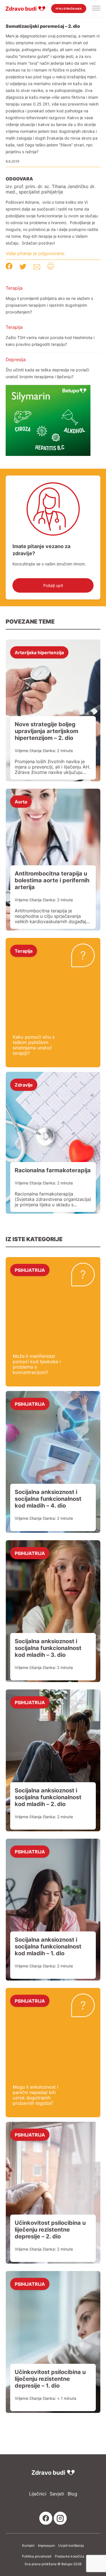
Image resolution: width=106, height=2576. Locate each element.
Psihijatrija (30, 1270)
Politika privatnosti (37, 2556)
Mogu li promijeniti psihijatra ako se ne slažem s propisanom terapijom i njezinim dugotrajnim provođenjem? (49, 305)
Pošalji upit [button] (53, 585)
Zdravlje (24, 1085)
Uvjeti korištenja (71, 2546)
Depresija (16, 359)
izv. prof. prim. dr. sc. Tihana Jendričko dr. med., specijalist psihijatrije (50, 189)
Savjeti (57, 2494)
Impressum (46, 2546)
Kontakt (28, 2546)
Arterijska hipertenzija (39, 652)
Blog (72, 2494)
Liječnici (38, 2494)
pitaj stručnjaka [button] (69, 9)
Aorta (21, 801)
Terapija (14, 288)
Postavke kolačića (70, 2556)
